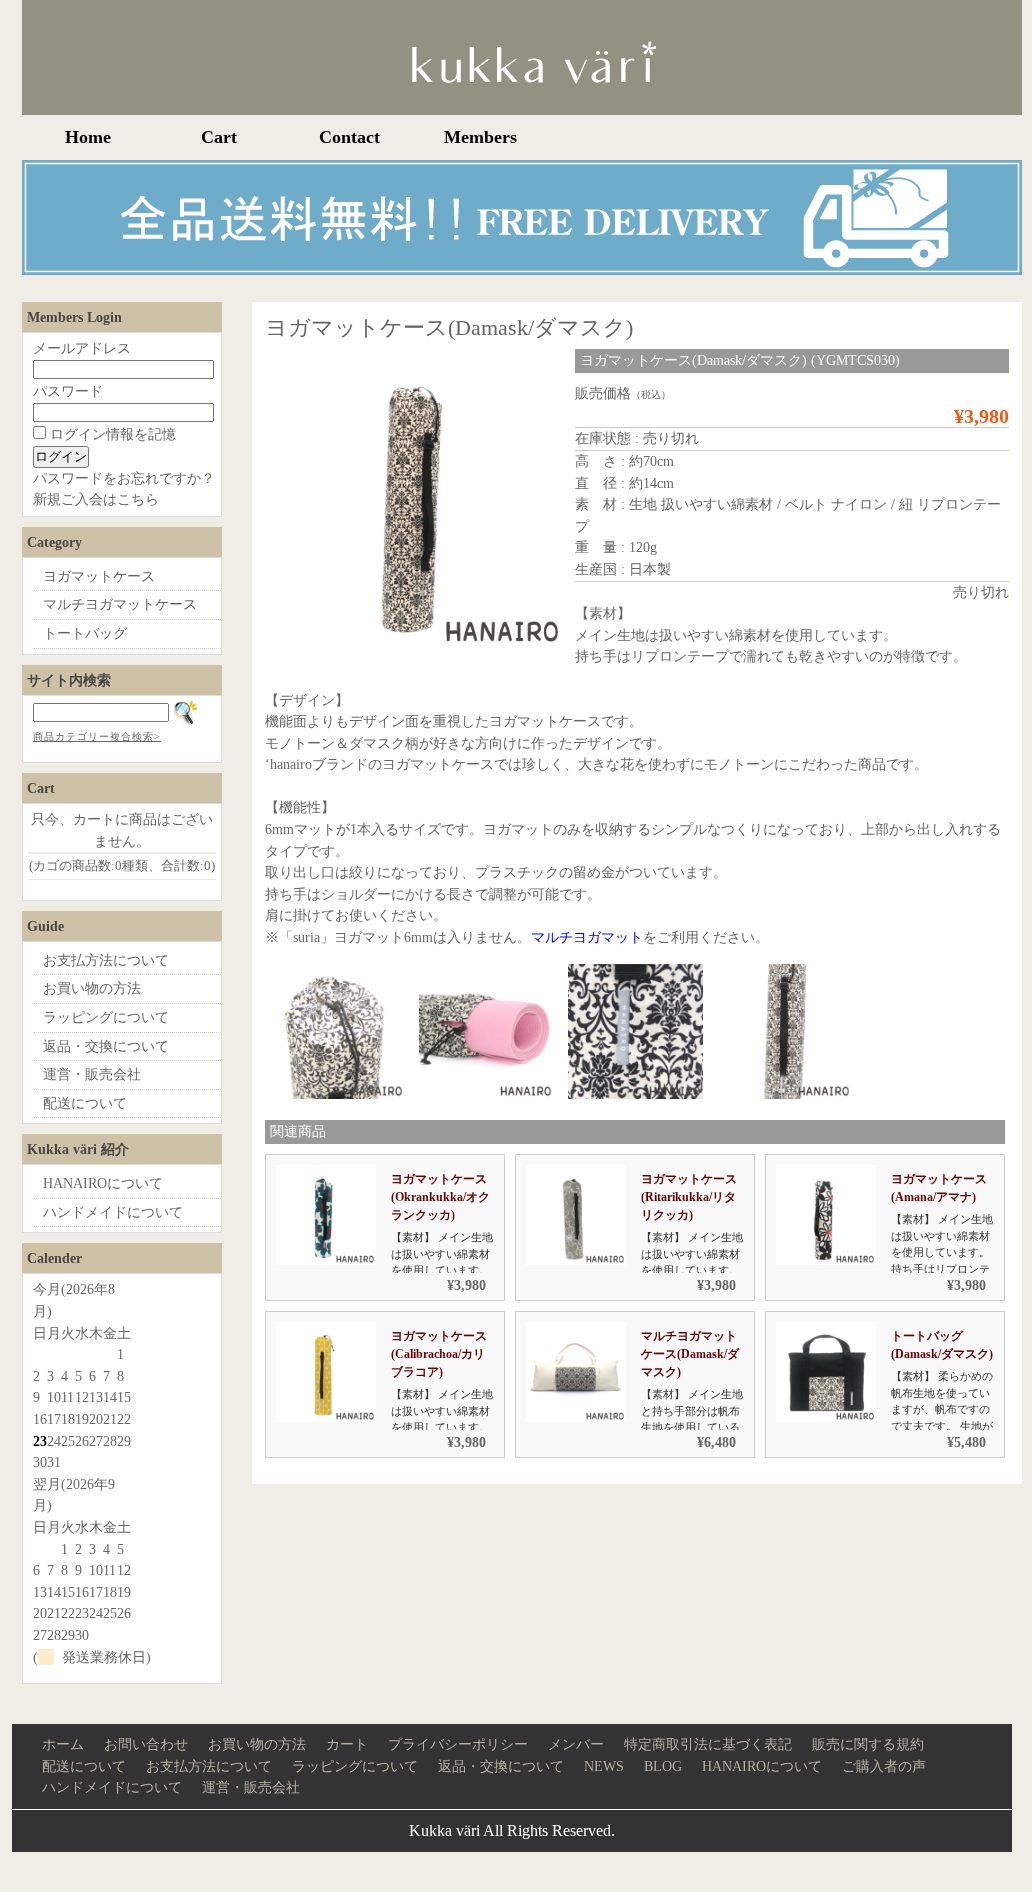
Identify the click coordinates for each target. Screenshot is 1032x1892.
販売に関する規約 (868, 1744)
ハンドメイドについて (113, 1212)
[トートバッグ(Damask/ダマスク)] (826, 1417)
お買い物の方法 (92, 988)
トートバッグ (85, 633)
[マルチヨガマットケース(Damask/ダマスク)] (576, 1417)
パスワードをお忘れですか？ (124, 478)
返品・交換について (106, 1046)
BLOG (663, 1766)
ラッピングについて (106, 1017)
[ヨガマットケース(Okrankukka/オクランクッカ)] (326, 1260)
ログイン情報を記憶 (111, 434)
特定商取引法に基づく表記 (708, 1744)
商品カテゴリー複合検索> (97, 736)
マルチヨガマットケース (120, 604)
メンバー (576, 1744)
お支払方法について (106, 960)
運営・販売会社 (92, 1074)
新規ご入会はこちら (96, 499)
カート (347, 1744)
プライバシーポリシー (458, 1744)
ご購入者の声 (884, 1766)
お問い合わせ (146, 1744)
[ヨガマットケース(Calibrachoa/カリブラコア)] (326, 1417)
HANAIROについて (103, 1183)
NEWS (604, 1766)
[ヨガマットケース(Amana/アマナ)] (826, 1260)
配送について (85, 1103)
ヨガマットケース (99, 576)
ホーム (63, 1744)
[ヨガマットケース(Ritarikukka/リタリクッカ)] (576, 1260)
